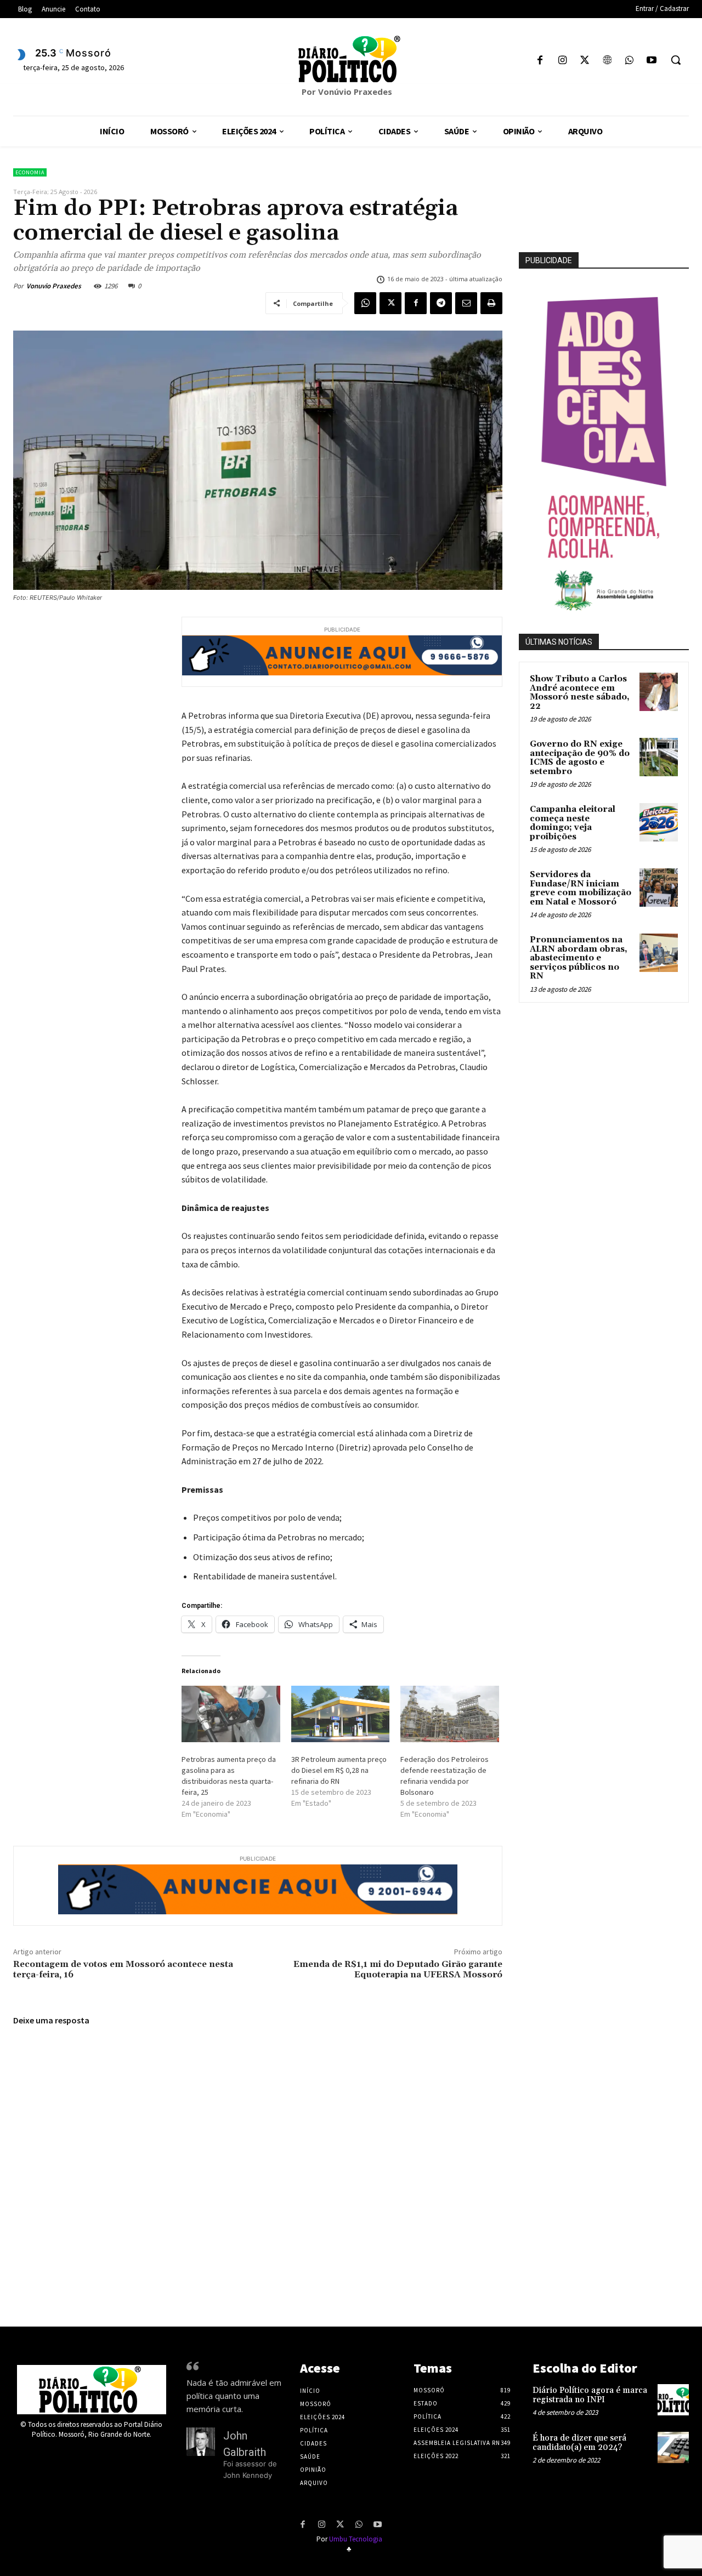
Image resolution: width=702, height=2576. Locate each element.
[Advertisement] (610, 1088)
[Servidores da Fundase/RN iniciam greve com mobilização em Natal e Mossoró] (659, 888)
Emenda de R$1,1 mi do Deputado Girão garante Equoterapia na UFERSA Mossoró (398, 1969)
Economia (30, 172)
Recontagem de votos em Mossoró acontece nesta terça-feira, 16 (123, 1969)
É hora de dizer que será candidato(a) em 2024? (579, 2443)
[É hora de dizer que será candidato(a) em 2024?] (673, 2447)
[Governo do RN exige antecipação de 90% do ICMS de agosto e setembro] (659, 757)
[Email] (466, 303)
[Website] (607, 61)
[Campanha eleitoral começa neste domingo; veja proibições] (659, 822)
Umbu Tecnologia (356, 2539)
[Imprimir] (491, 303)
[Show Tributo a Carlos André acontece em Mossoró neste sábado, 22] (659, 692)
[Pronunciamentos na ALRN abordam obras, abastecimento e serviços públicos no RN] (659, 953)
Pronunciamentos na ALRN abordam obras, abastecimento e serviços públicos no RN (579, 958)
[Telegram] (441, 303)
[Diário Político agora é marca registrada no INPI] (673, 2400)
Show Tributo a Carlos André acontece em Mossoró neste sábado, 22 (580, 693)
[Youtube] (651, 61)
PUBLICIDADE (549, 260)
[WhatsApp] (629, 61)
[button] (676, 60)
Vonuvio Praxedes (54, 286)
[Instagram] (562, 61)
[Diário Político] (351, 59)
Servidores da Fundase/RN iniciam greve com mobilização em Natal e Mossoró (581, 888)
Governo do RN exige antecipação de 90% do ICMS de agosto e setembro (580, 758)
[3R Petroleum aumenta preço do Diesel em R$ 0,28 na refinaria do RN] (341, 1714)
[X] (585, 61)
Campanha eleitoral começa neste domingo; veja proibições (573, 823)
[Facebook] (540, 61)
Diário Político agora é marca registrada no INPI (590, 2395)
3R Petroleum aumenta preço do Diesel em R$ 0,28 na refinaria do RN (339, 1770)
